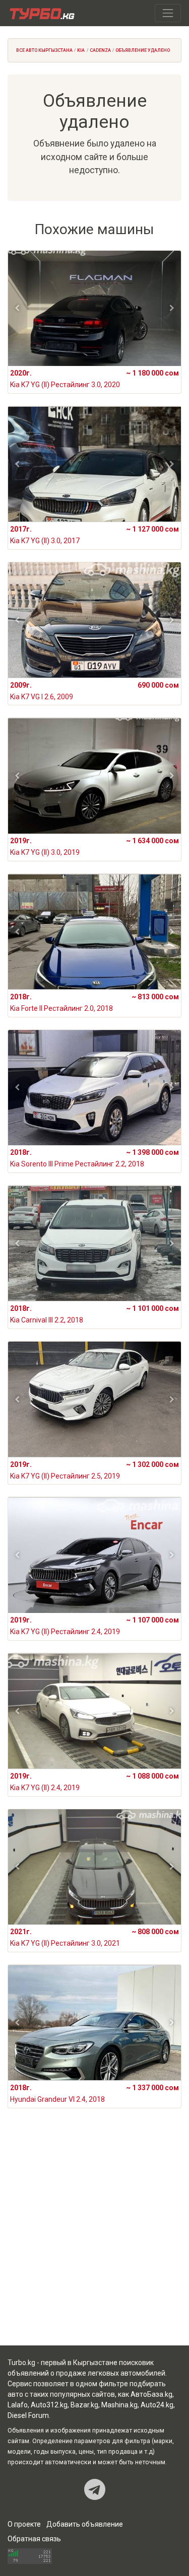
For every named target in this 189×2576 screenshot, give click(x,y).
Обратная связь (34, 2539)
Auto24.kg (157, 2405)
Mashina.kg (119, 2405)
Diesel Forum (28, 2415)
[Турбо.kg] (41, 13)
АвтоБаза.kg (151, 2394)
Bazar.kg (84, 2405)
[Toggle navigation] (168, 13)
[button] (17, 308)
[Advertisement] (94, 2239)
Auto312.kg (49, 2405)
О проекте (24, 2524)
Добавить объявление (85, 2524)
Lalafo (18, 2405)
